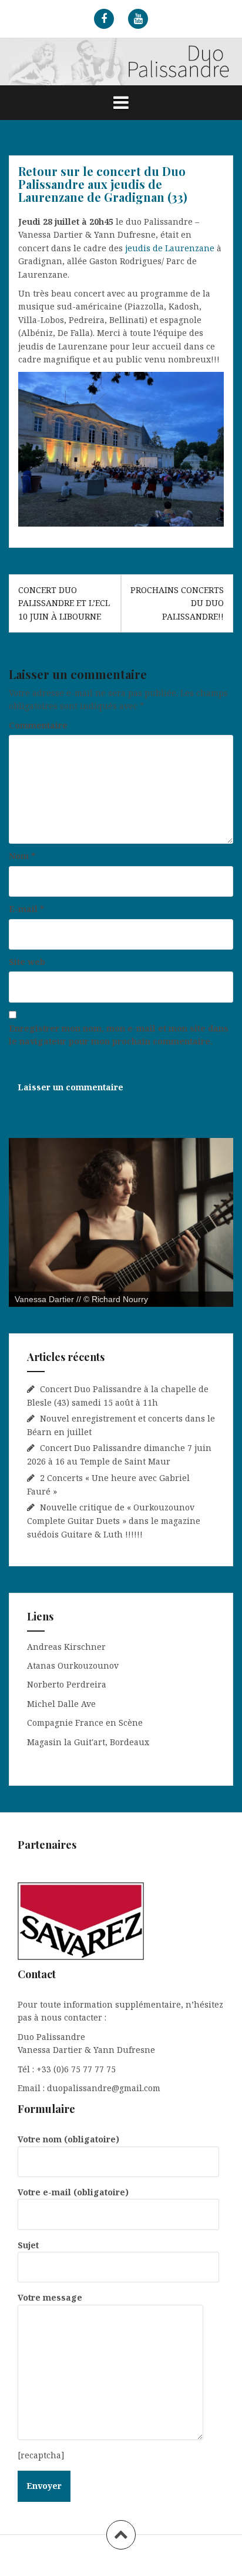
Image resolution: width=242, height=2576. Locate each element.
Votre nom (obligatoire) (68, 2139)
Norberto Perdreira (67, 1684)
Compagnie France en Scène (85, 1723)
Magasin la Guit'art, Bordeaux (88, 1742)
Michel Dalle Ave (61, 1704)
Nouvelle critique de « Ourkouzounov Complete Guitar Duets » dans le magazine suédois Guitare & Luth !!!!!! (114, 1520)
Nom (22, 856)
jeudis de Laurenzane (170, 248)
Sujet (28, 2245)
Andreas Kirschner (66, 1647)
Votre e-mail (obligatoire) (73, 2192)
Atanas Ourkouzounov (73, 1665)
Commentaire (38, 725)
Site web (27, 962)
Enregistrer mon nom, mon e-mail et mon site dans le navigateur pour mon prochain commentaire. (119, 1035)
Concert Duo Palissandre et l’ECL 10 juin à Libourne (64, 603)
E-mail (26, 909)
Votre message (50, 2297)
